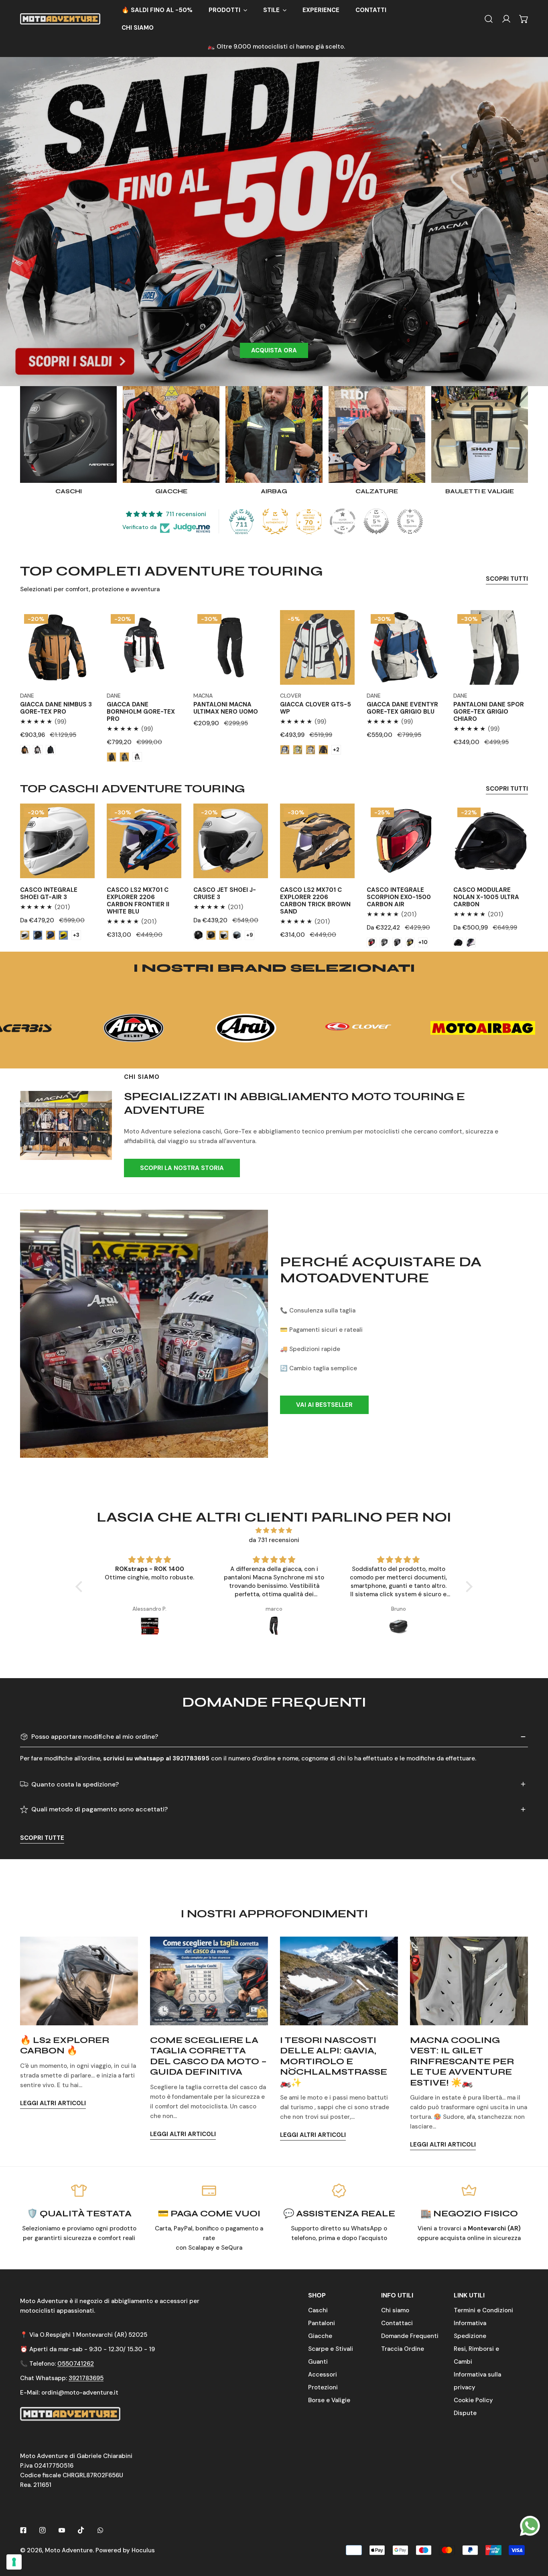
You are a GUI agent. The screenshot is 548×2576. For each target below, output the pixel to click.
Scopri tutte (42, 1838)
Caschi (318, 2310)
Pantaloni (322, 2323)
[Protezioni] (274, 434)
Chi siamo (395, 2310)
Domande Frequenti (410, 2336)
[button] (228, 10)
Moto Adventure (69, 2550)
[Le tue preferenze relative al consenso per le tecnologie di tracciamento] (14, 2562)
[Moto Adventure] (60, 19)
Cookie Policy (473, 2400)
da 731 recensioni (274, 1540)
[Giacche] (171, 434)
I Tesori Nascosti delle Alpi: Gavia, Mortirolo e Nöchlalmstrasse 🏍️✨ (334, 2061)
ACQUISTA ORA (274, 350)
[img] (274, 1530)
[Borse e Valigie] (480, 434)
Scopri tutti (507, 579)
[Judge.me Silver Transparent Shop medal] (343, 521)
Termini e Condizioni (483, 2310)
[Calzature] (377, 434)
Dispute (465, 2413)
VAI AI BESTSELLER (324, 1405)
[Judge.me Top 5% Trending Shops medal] (410, 521)
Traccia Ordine (403, 2349)
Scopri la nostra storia (182, 1168)
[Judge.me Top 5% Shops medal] (376, 521)
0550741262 (76, 2364)
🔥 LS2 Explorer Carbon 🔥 (65, 2045)
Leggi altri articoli (53, 2103)
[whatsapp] (530, 2525)
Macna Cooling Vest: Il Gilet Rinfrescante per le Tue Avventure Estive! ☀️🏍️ (462, 2061)
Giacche (320, 2336)
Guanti (318, 2362)
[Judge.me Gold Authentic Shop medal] (275, 521)
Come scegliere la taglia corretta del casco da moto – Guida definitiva (208, 2056)
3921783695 (86, 2378)
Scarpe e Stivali (331, 2349)
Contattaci (397, 2323)
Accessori (323, 2375)
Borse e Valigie (329, 2400)
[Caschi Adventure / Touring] (68, 434)
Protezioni (323, 2387)
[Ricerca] (489, 19)
